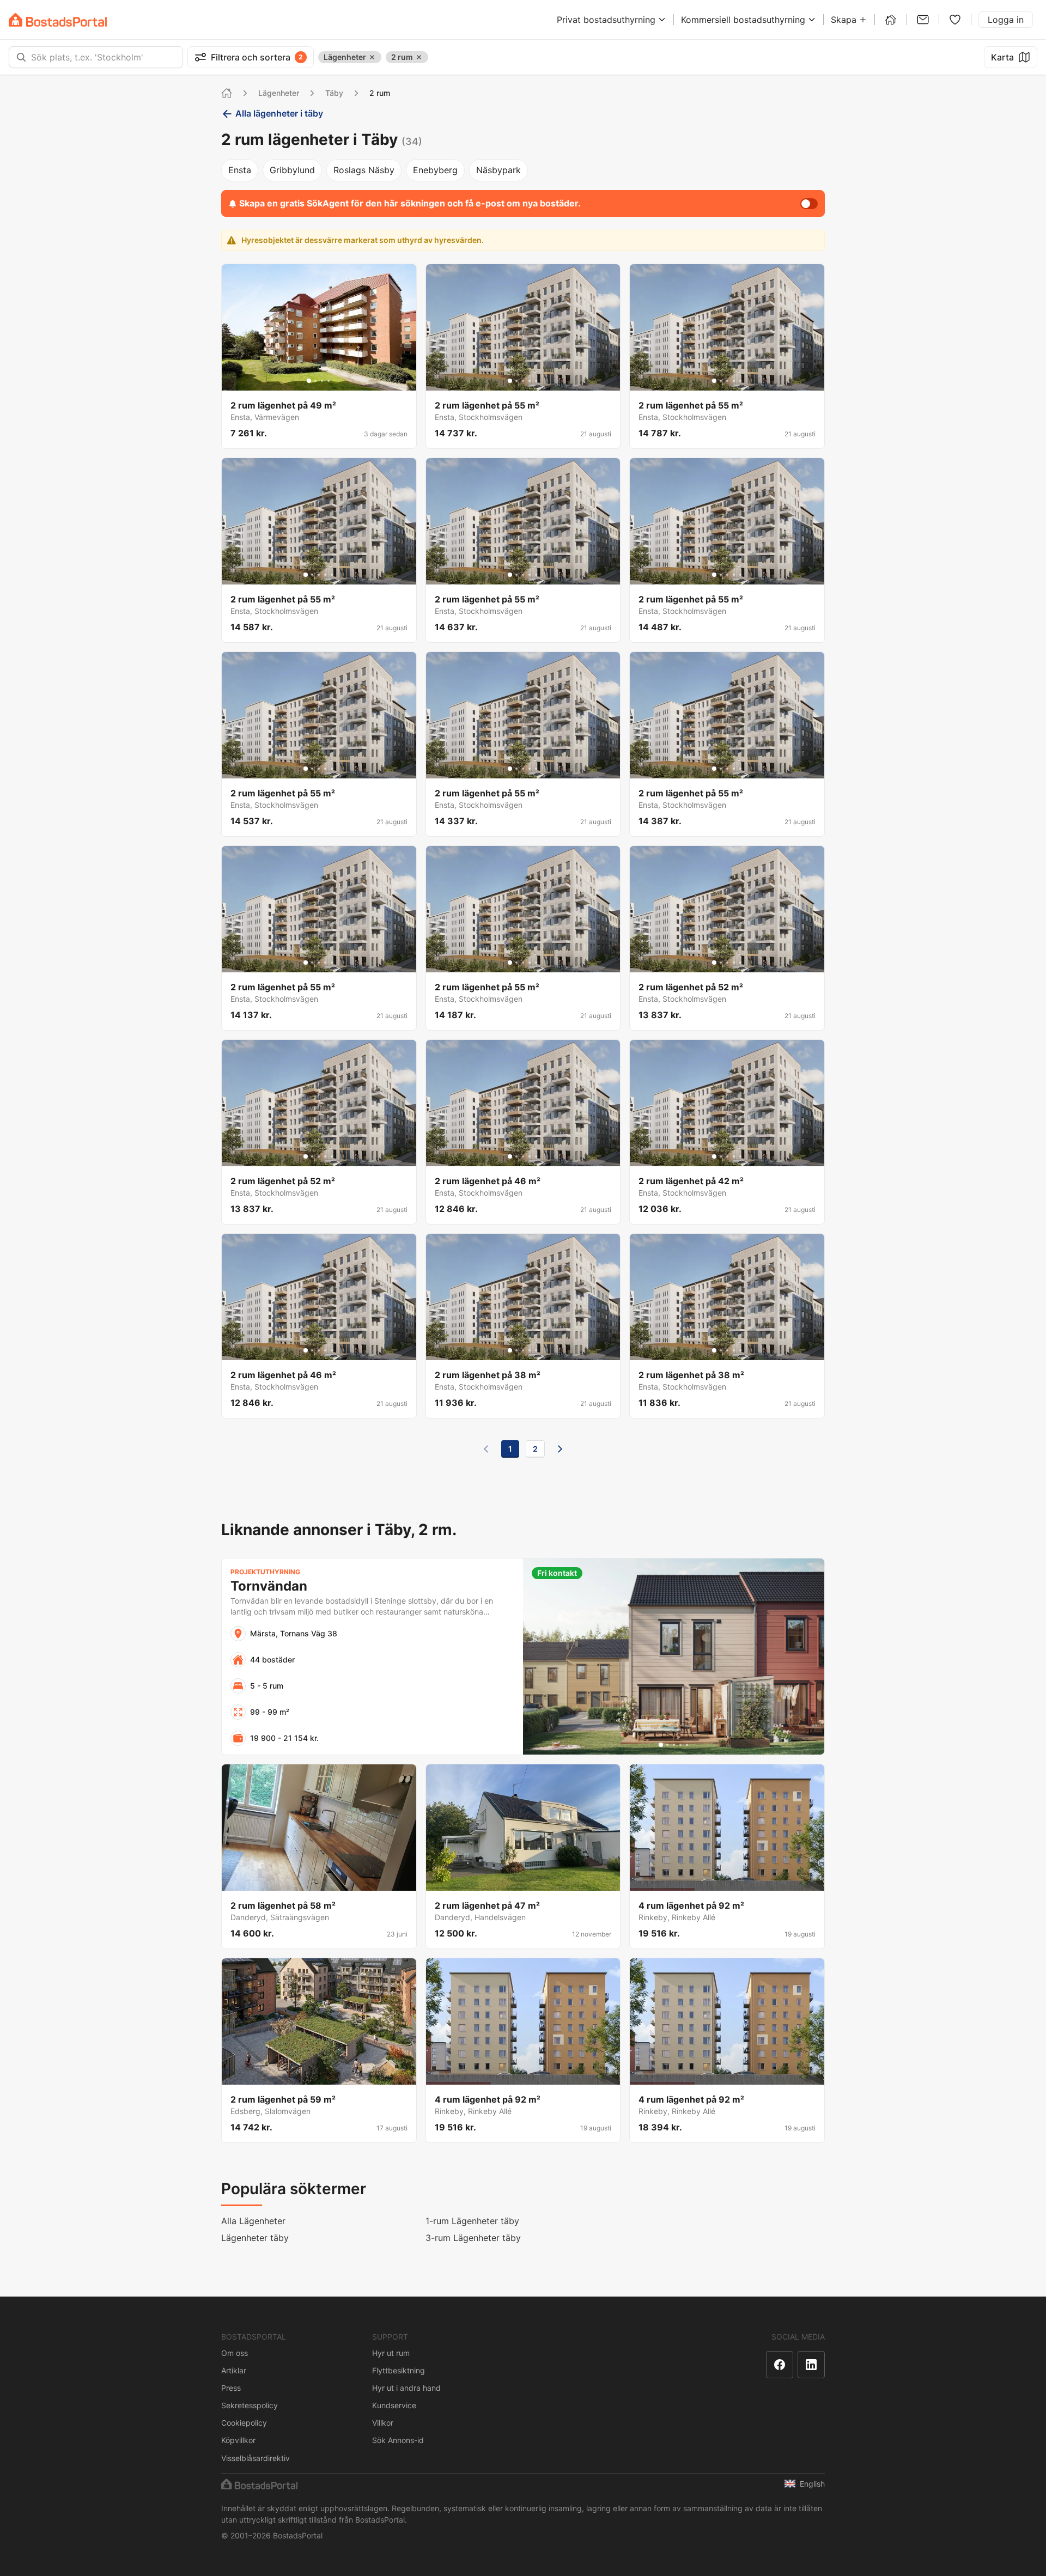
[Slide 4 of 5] (530, 381)
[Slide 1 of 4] (309, 381)
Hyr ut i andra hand (406, 2388)
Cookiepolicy (244, 2423)
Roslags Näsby (364, 170)
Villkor (383, 2423)
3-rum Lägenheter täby (473, 2238)
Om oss (235, 2353)
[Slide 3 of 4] (322, 381)
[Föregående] (486, 1449)
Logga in (1006, 20)
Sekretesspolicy (250, 2405)
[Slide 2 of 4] (315, 381)
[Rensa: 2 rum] (419, 57)
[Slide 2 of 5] (516, 381)
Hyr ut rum (391, 2353)
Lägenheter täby (255, 2238)
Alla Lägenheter (253, 2221)
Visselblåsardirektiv (256, 2458)
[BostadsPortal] (58, 20)
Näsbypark (498, 170)
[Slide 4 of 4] (329, 381)
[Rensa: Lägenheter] (372, 57)
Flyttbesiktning (399, 2370)
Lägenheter (279, 93)
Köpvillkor (238, 2440)
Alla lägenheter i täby (279, 113)
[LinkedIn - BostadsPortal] (811, 2365)
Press (231, 2388)
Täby (334, 93)
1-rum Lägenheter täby (472, 2221)
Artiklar (234, 2370)
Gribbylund (292, 170)
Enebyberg (435, 170)
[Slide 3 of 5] (523, 381)
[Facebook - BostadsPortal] (780, 2365)
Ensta (240, 170)
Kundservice (394, 2405)
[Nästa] (560, 1449)
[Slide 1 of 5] (510, 381)
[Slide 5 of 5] (536, 381)
